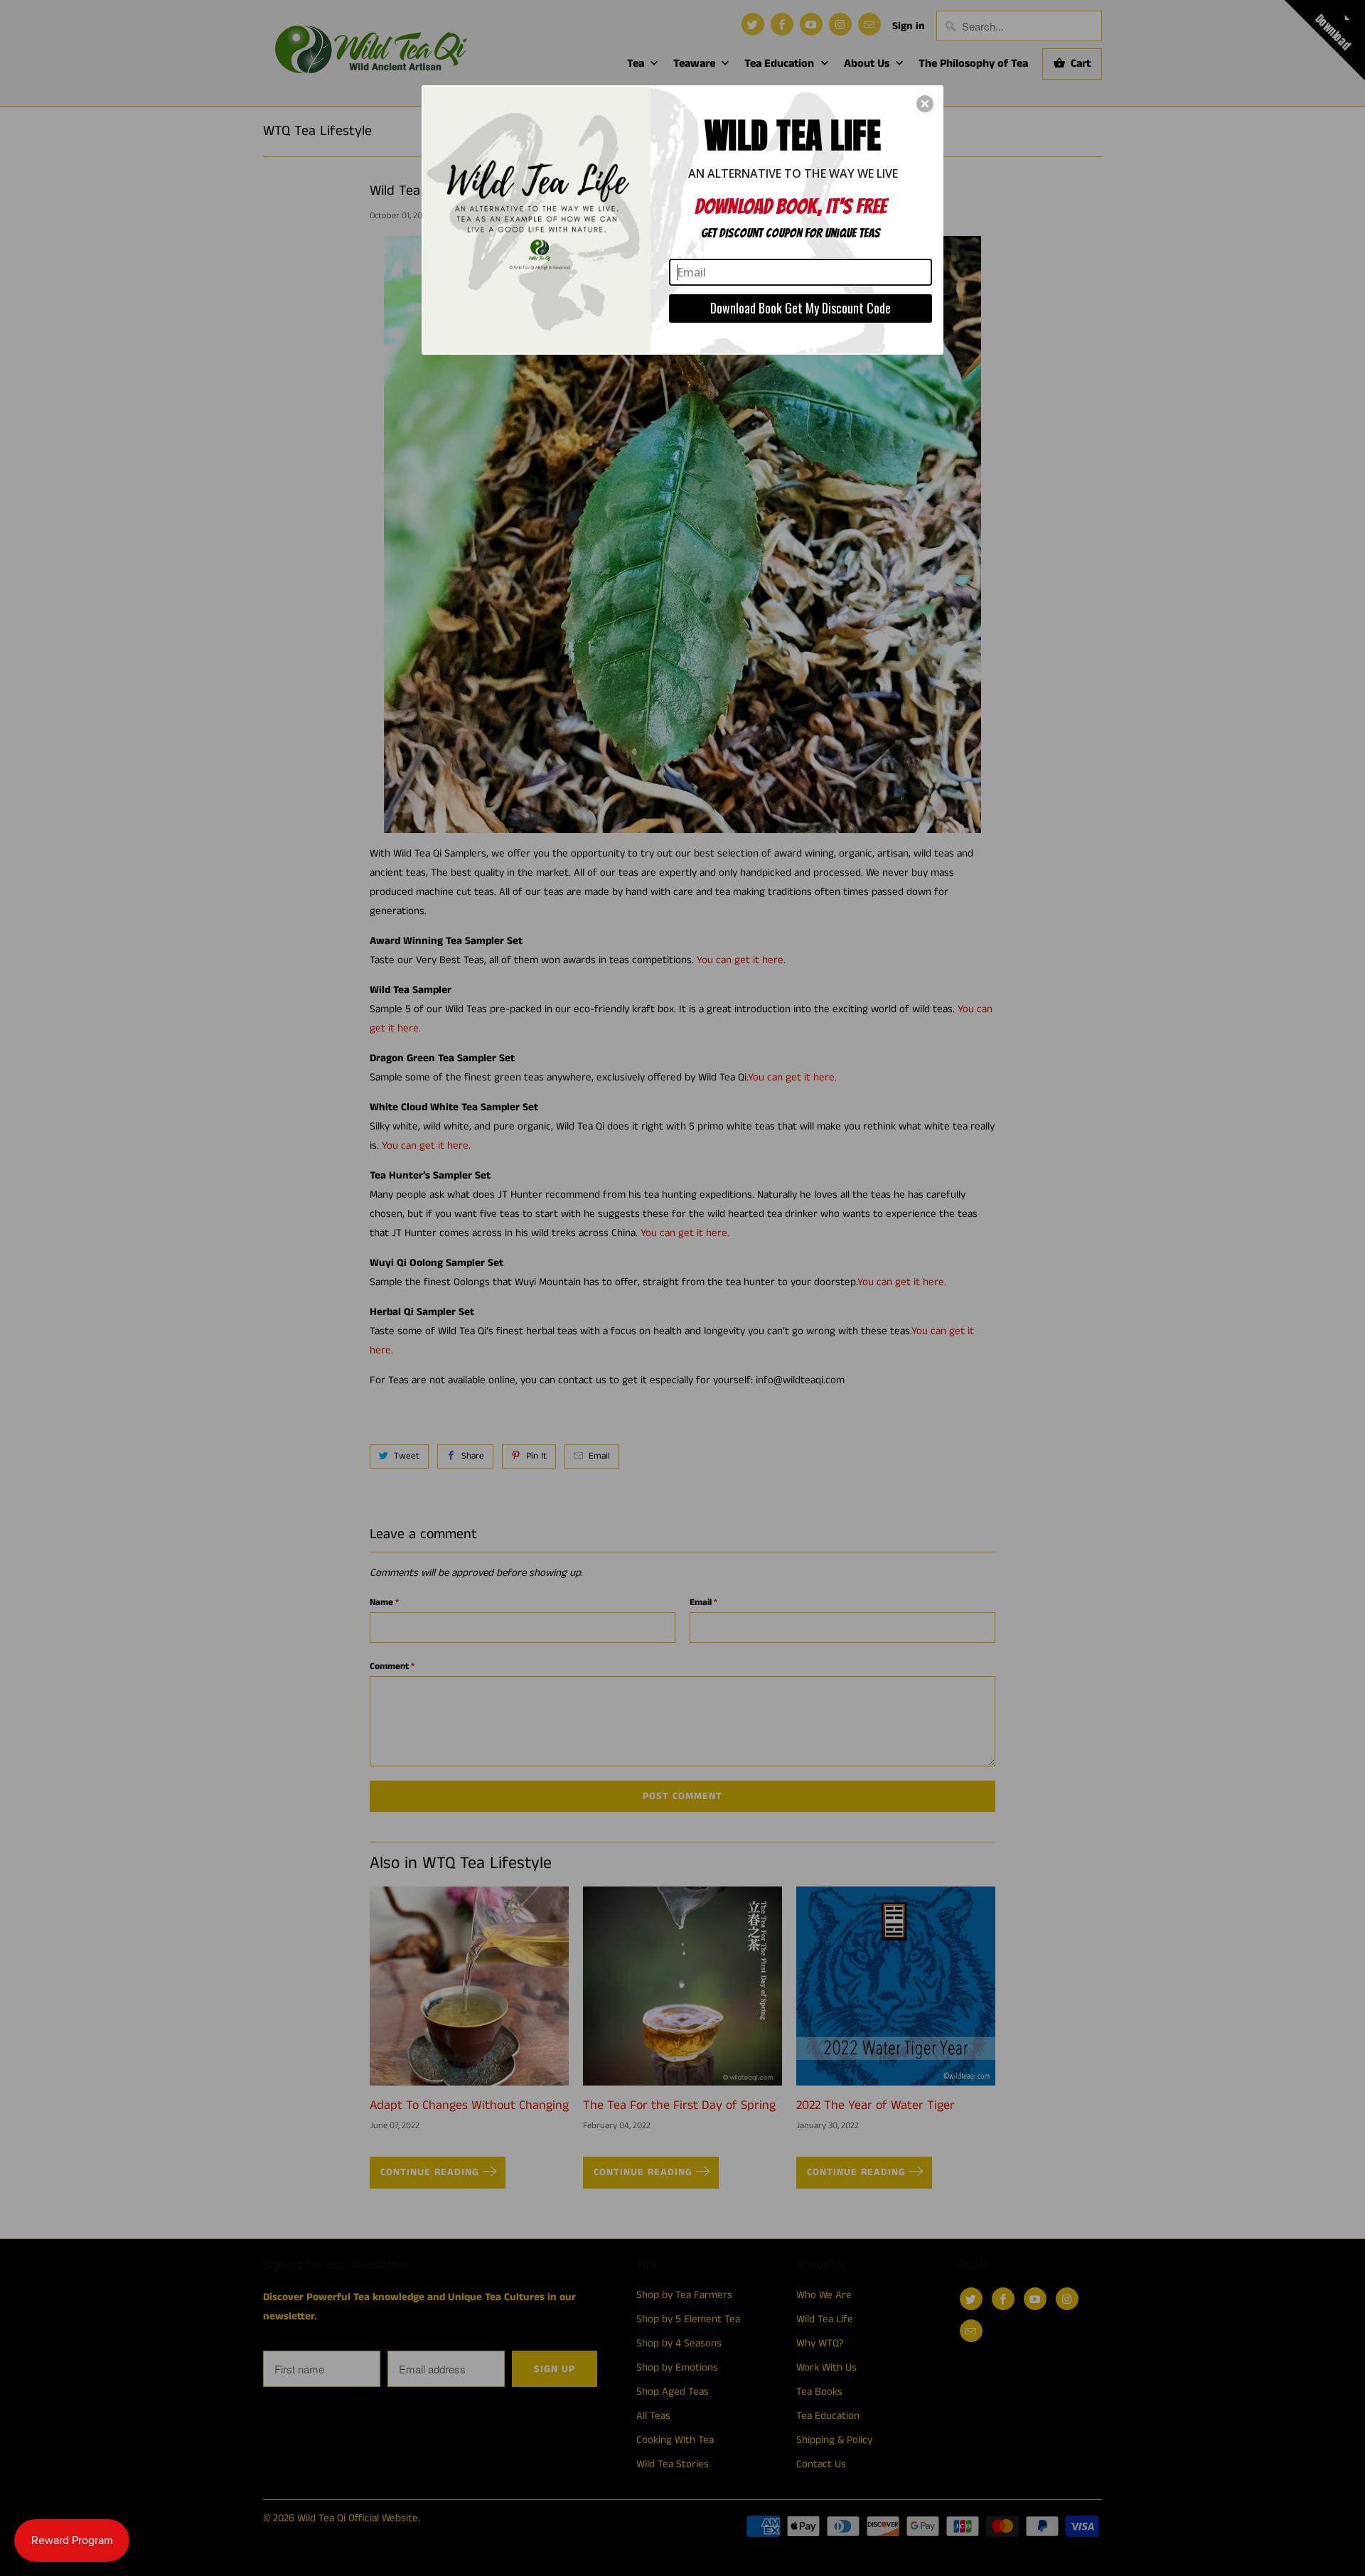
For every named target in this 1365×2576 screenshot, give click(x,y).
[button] (925, 104)
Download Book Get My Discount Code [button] (801, 308)
